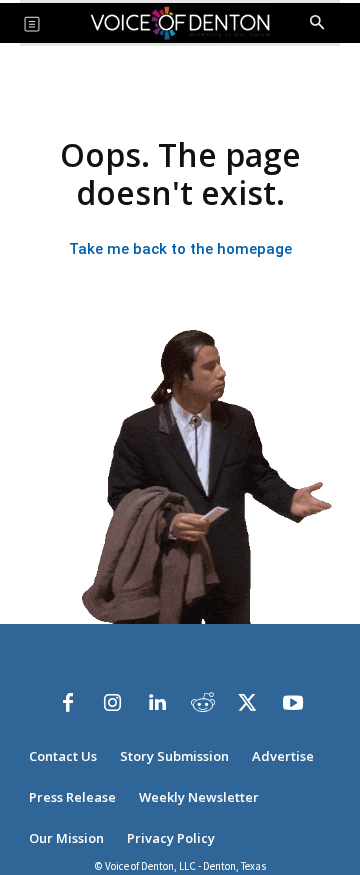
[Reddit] (203, 703)
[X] (248, 703)
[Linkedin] (158, 703)
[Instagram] (113, 703)
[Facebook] (68, 703)
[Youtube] (293, 703)
